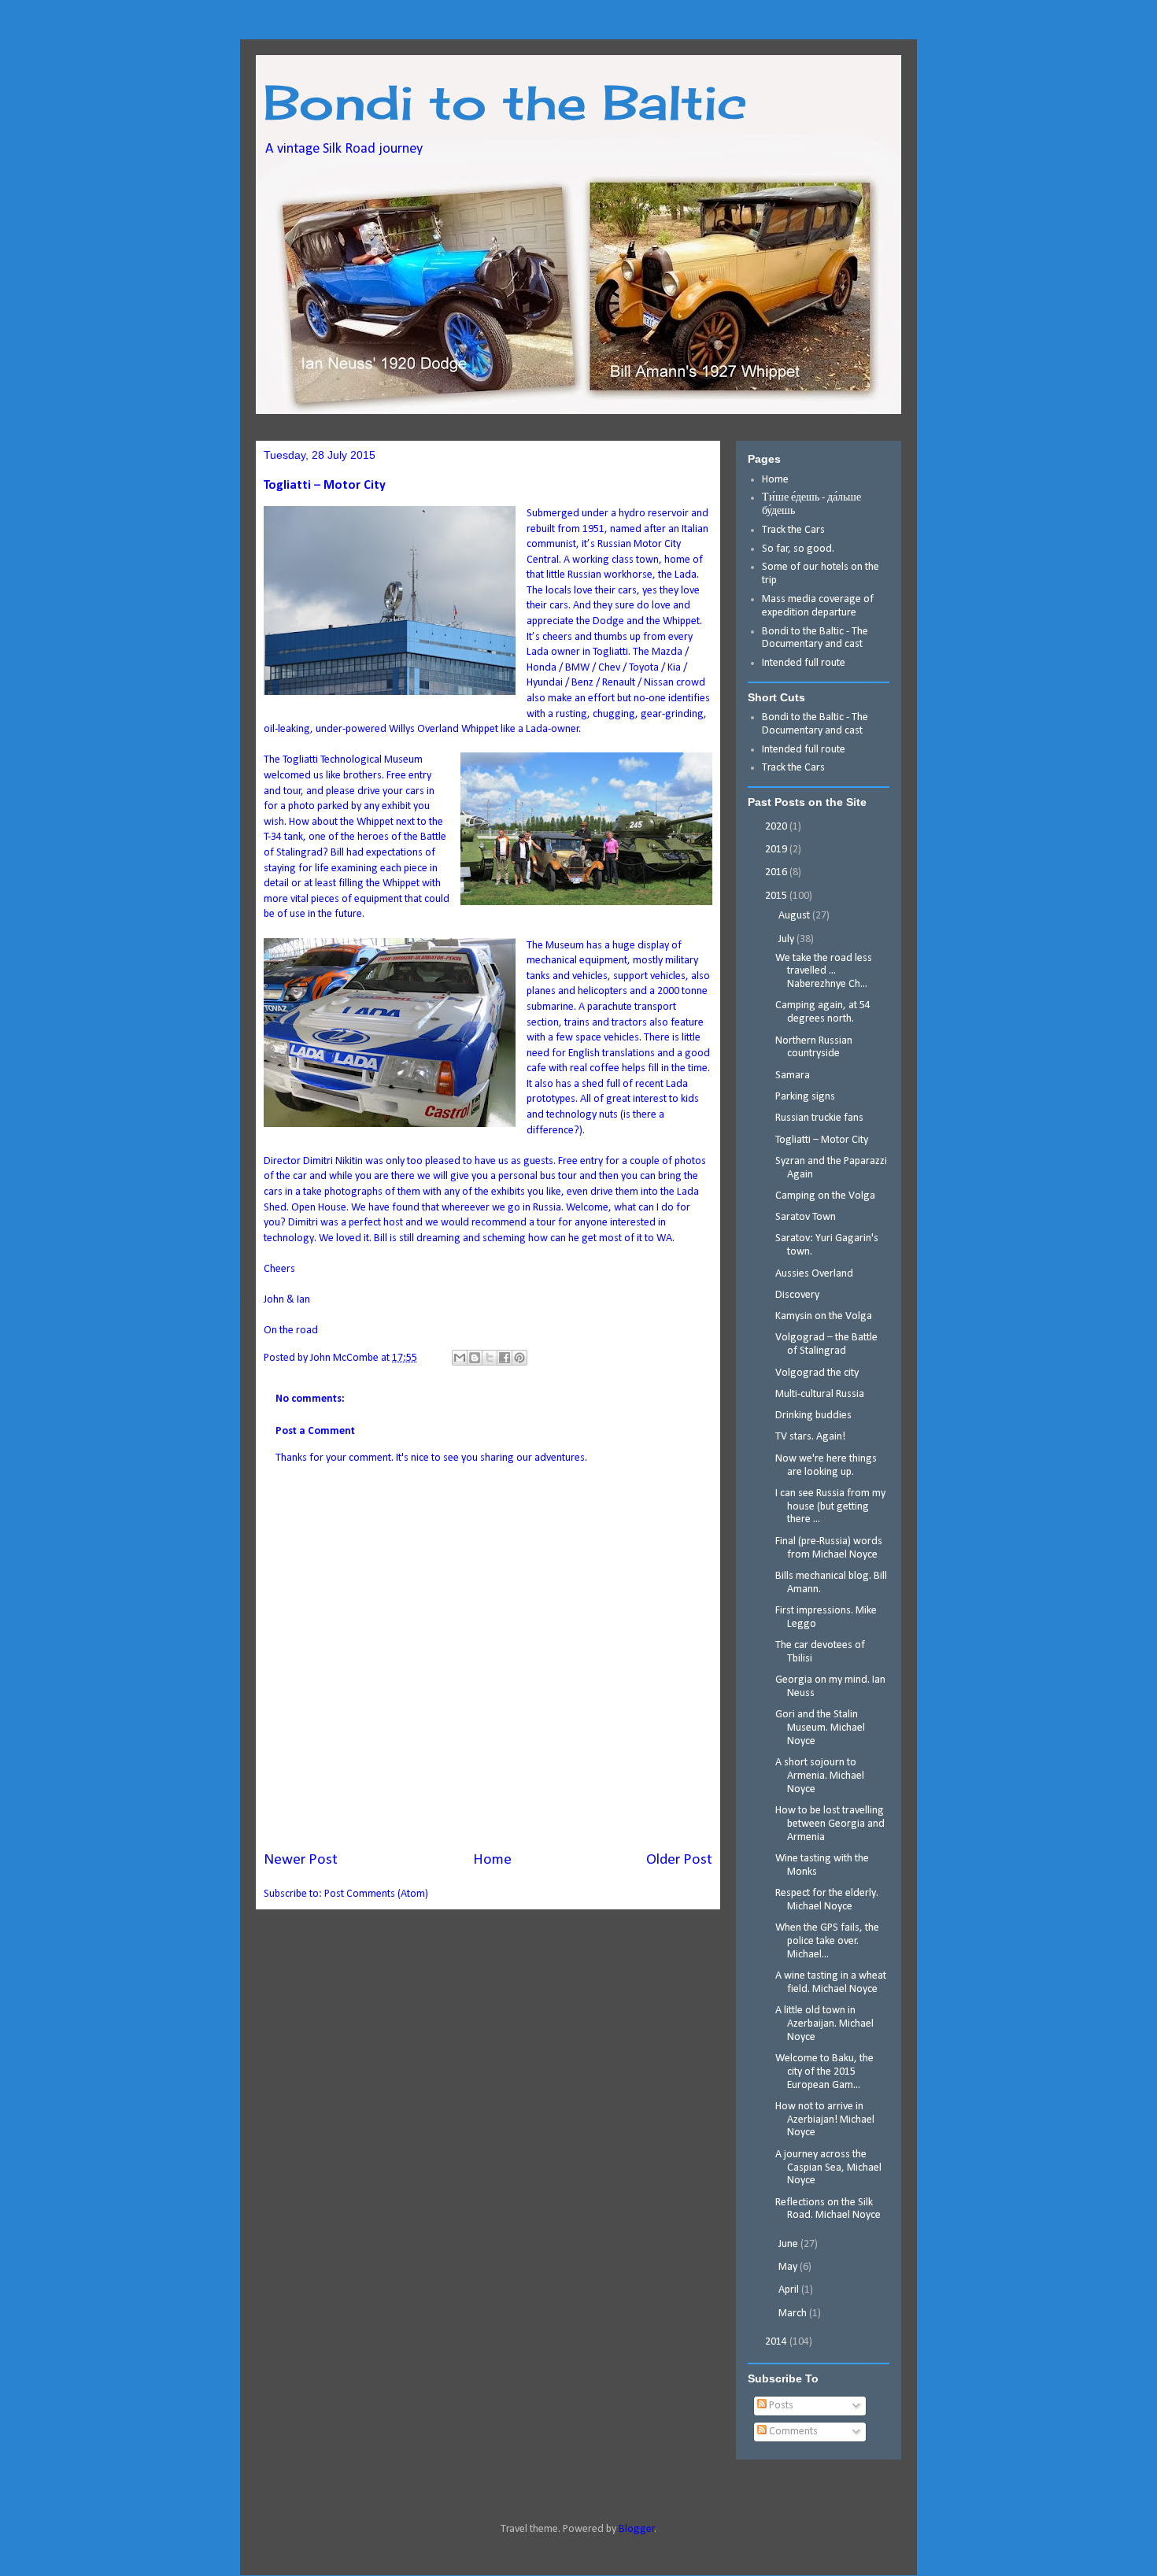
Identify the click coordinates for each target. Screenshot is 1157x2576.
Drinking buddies (813, 1416)
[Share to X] (490, 1358)
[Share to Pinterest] (519, 1358)
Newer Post (301, 1860)
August (795, 916)
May (789, 2267)
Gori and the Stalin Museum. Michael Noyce (820, 1728)
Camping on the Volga (825, 1196)
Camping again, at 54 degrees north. (823, 1012)
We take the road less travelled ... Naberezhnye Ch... (824, 972)
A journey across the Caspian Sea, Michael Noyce (828, 2168)
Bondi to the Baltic (505, 102)
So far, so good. (798, 549)
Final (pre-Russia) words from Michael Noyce (829, 1548)
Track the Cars (795, 530)
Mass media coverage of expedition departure (818, 606)
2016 (777, 872)
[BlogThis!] (475, 1358)
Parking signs (805, 1097)
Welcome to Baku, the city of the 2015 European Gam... (824, 2072)
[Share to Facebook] (505, 1358)
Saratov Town (806, 1217)
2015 (777, 896)
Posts (780, 2406)
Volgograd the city (817, 1373)
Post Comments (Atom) (376, 1894)
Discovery (797, 1295)
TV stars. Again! (810, 1437)
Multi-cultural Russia (820, 1394)
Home (492, 1860)
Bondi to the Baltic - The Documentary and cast (815, 638)
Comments (792, 2432)
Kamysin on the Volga (824, 1316)
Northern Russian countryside (814, 1048)
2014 (777, 2342)
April (790, 2290)
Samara (793, 1075)
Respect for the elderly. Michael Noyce (827, 1900)
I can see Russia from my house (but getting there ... (830, 1507)
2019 (777, 850)
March (794, 2314)
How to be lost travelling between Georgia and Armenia (830, 1824)
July (787, 939)
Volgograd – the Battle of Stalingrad (826, 1344)
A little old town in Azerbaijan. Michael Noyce (824, 2024)
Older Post (679, 1860)
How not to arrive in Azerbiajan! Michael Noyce (825, 2120)
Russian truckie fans (819, 1118)
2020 (777, 827)
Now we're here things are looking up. (826, 1465)
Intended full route (804, 663)
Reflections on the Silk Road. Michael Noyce (828, 2209)
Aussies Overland (814, 1274)
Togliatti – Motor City (822, 1140)
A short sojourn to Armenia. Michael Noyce (820, 1776)
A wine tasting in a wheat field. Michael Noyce (831, 1983)
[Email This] (460, 1358)
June (789, 2244)
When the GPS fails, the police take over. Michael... (827, 1941)
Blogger (637, 2529)
